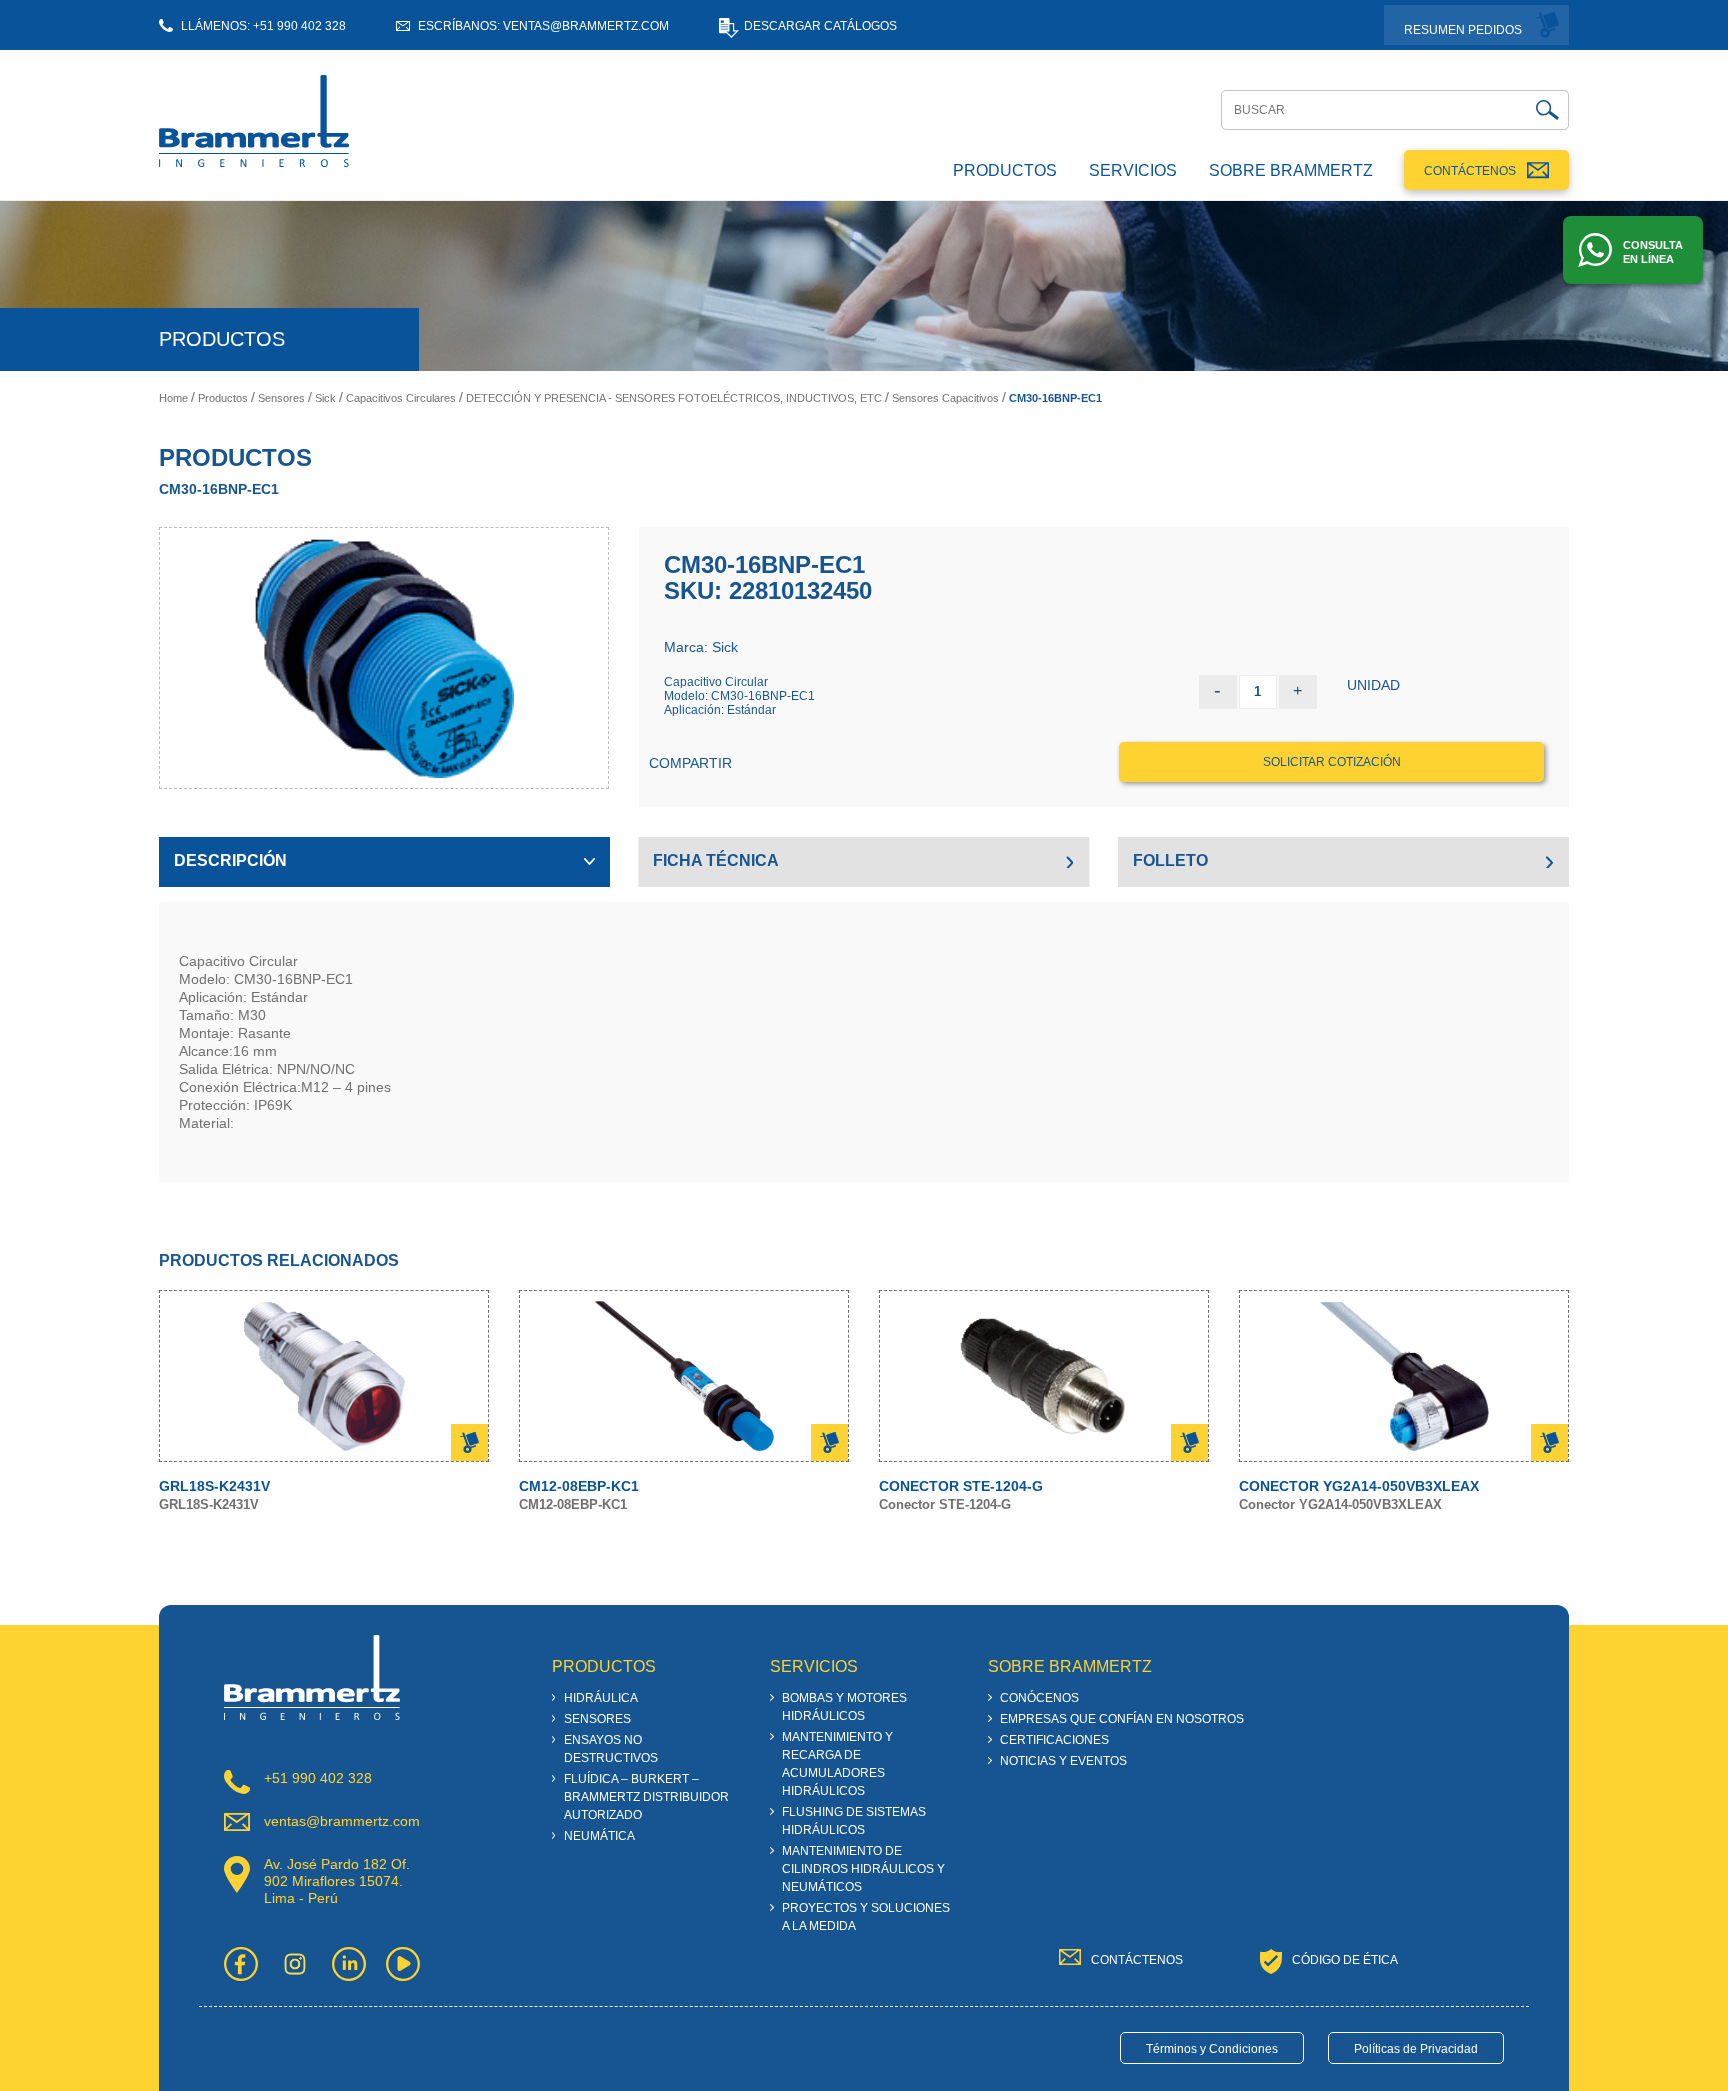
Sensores (281, 398)
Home (173, 398)
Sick (325, 398)
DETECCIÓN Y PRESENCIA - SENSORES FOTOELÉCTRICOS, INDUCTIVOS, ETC (674, 398)
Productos (223, 398)
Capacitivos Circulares (401, 398)
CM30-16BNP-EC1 (1055, 398)
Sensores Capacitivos (945, 398)
